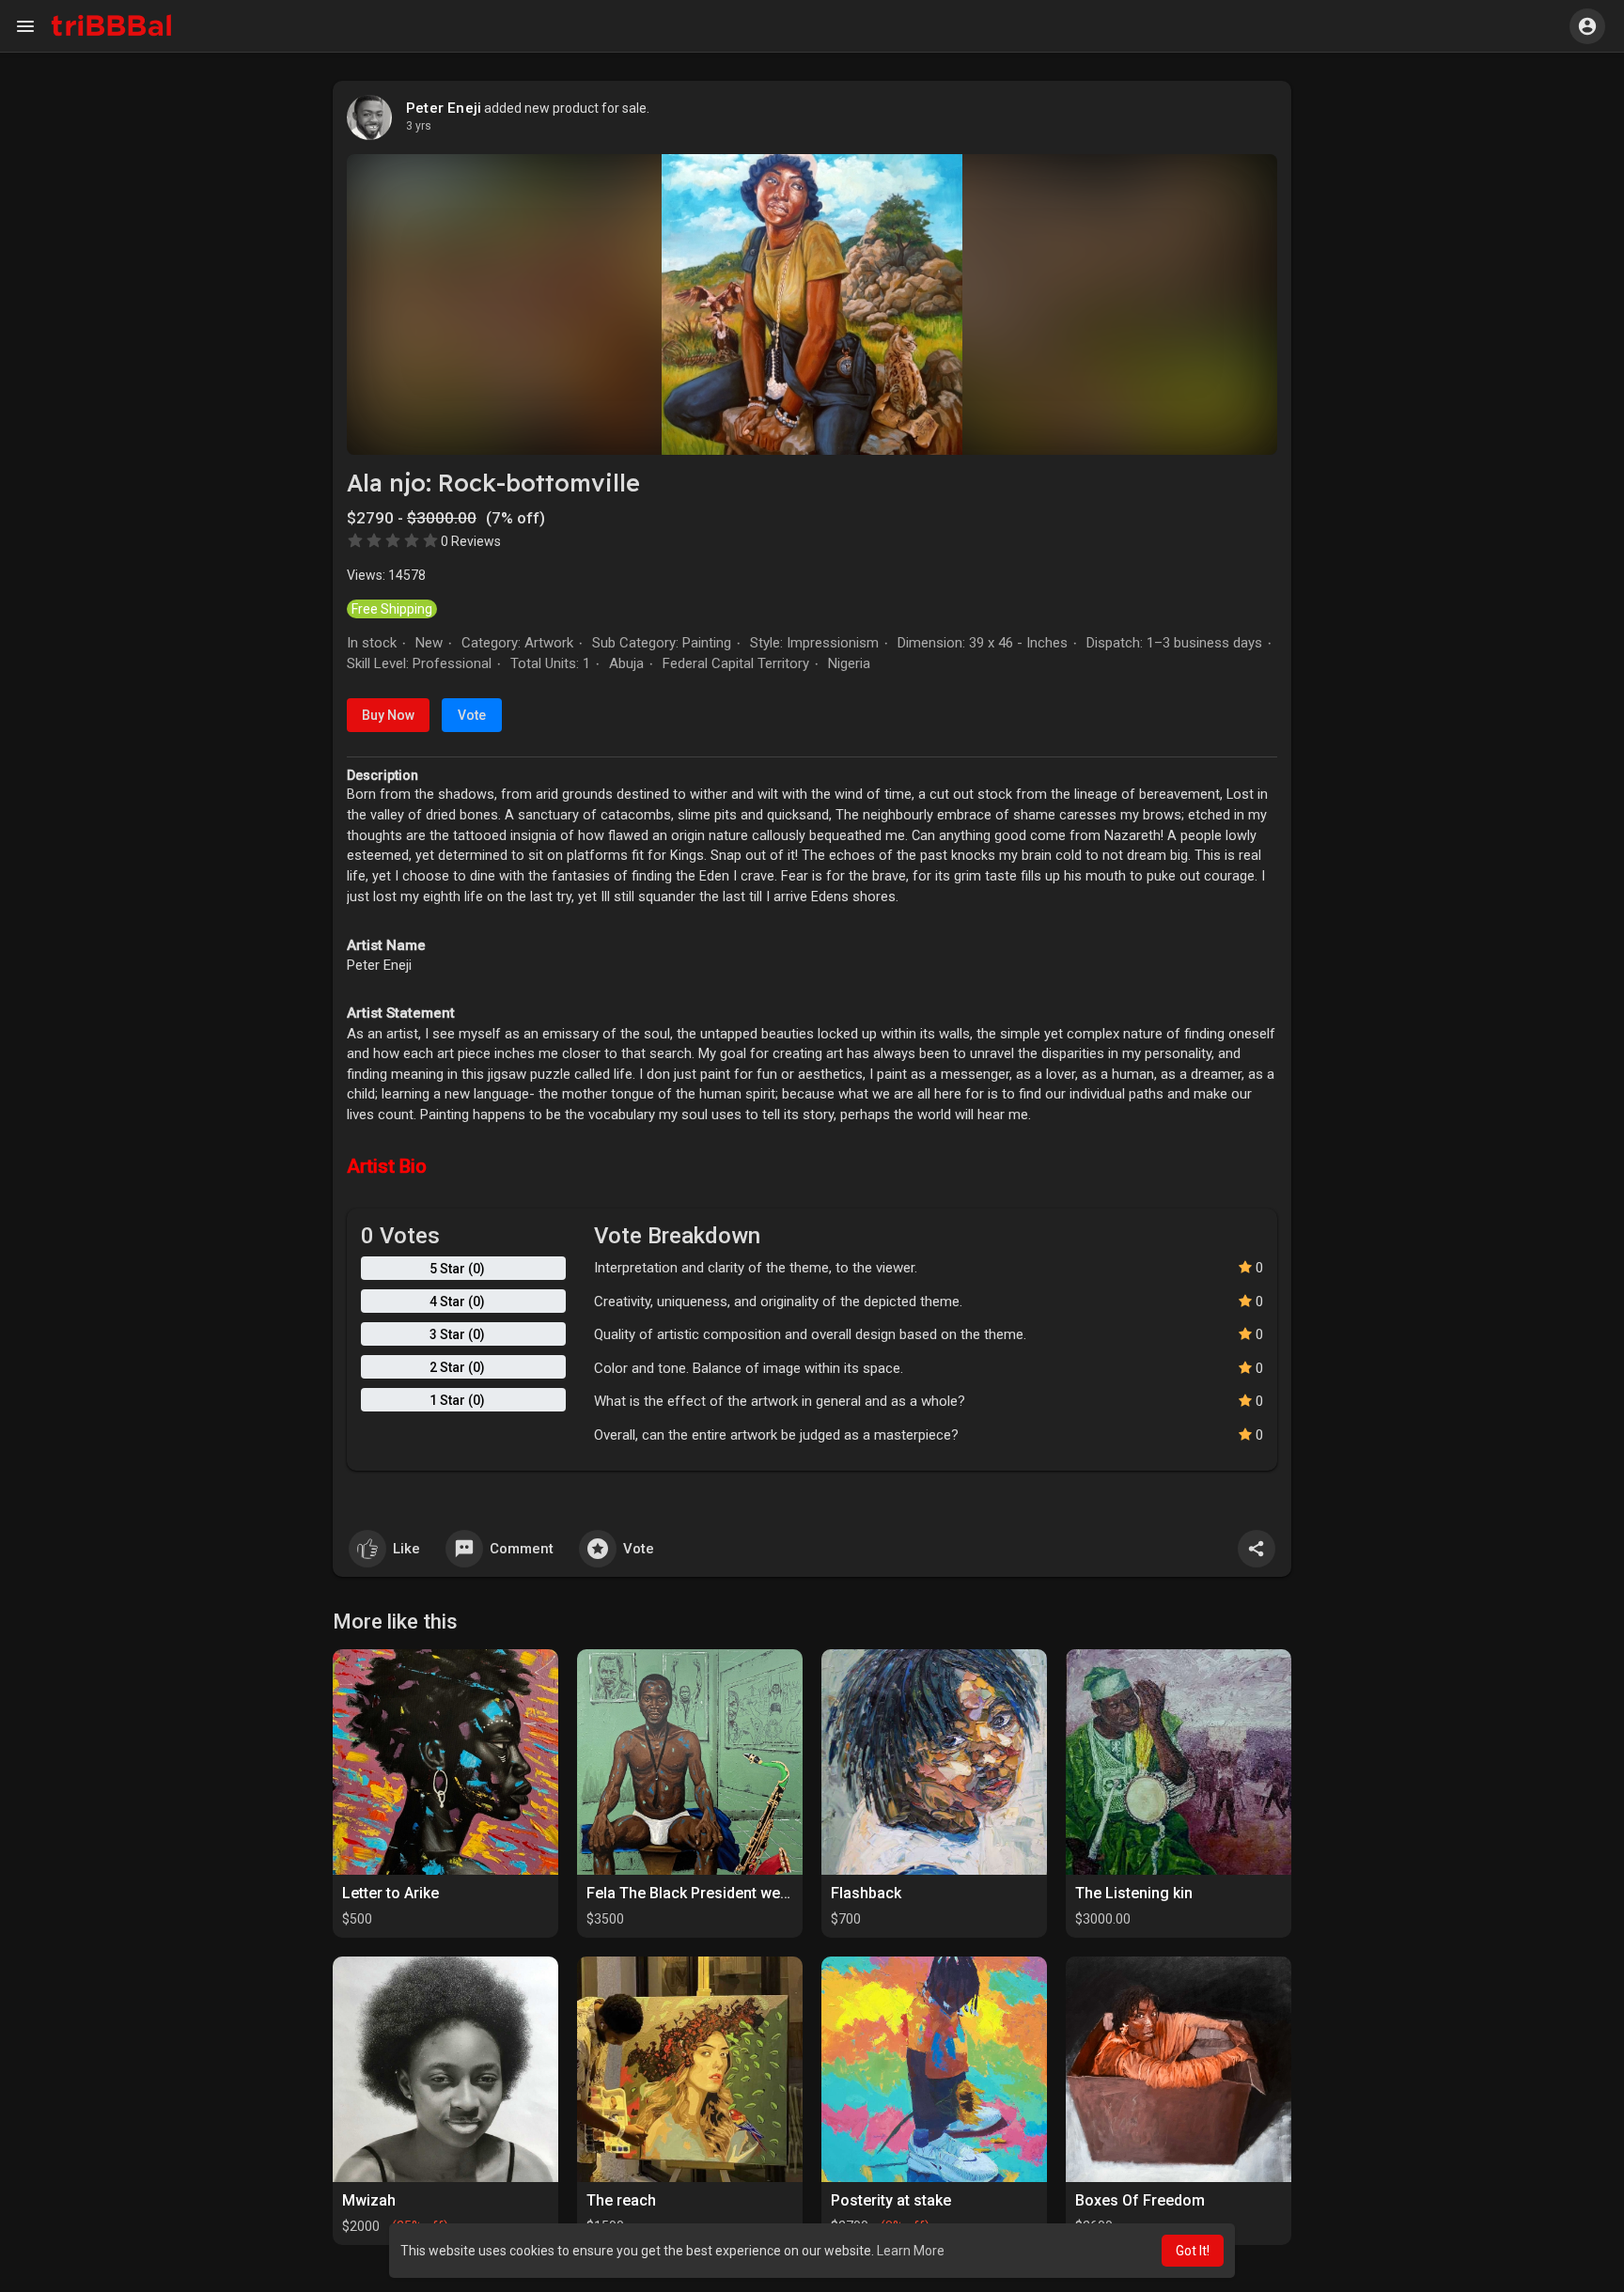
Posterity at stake (891, 2200)
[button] (1587, 26)
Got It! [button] (1193, 2251)
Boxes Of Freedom (1140, 2200)
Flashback (866, 1893)
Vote (472, 715)
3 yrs (419, 126)
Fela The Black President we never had (719, 1893)
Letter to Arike (390, 1893)
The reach (621, 2200)
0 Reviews (471, 541)
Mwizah (369, 2200)
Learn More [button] (911, 2251)
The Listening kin (1134, 1893)
